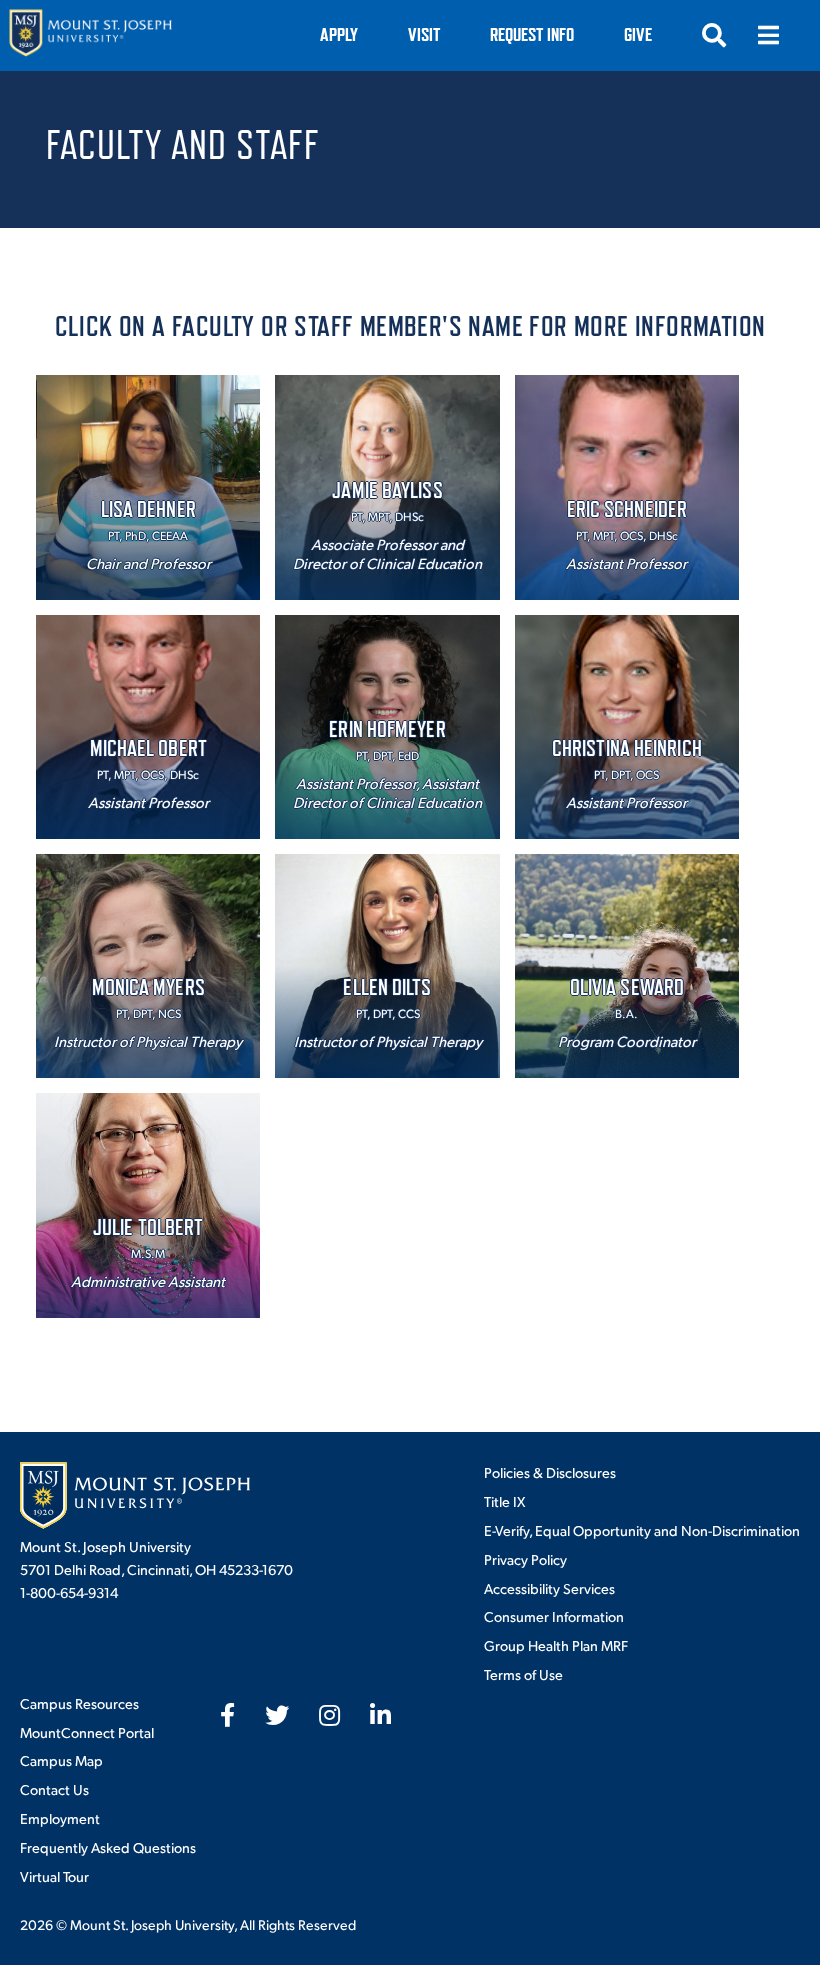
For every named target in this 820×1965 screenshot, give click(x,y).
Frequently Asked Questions (108, 1847)
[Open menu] (768, 35)
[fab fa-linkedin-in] (380, 1715)
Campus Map (61, 1760)
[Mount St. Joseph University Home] (90, 35)
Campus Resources (79, 1703)
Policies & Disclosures (550, 1472)
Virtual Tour (54, 1876)
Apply (339, 34)
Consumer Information (554, 1616)
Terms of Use (523, 1674)
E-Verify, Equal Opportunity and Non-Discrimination (642, 1530)
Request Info (532, 34)
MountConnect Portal (87, 1732)
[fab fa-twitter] (277, 1715)
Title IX (504, 1501)
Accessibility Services (549, 1588)
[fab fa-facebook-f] (227, 1715)
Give (638, 34)
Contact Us (54, 1789)
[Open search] (714, 35)
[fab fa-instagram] (329, 1715)
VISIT (424, 34)
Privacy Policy (525, 1559)
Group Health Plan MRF (556, 1645)
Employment (60, 1818)
